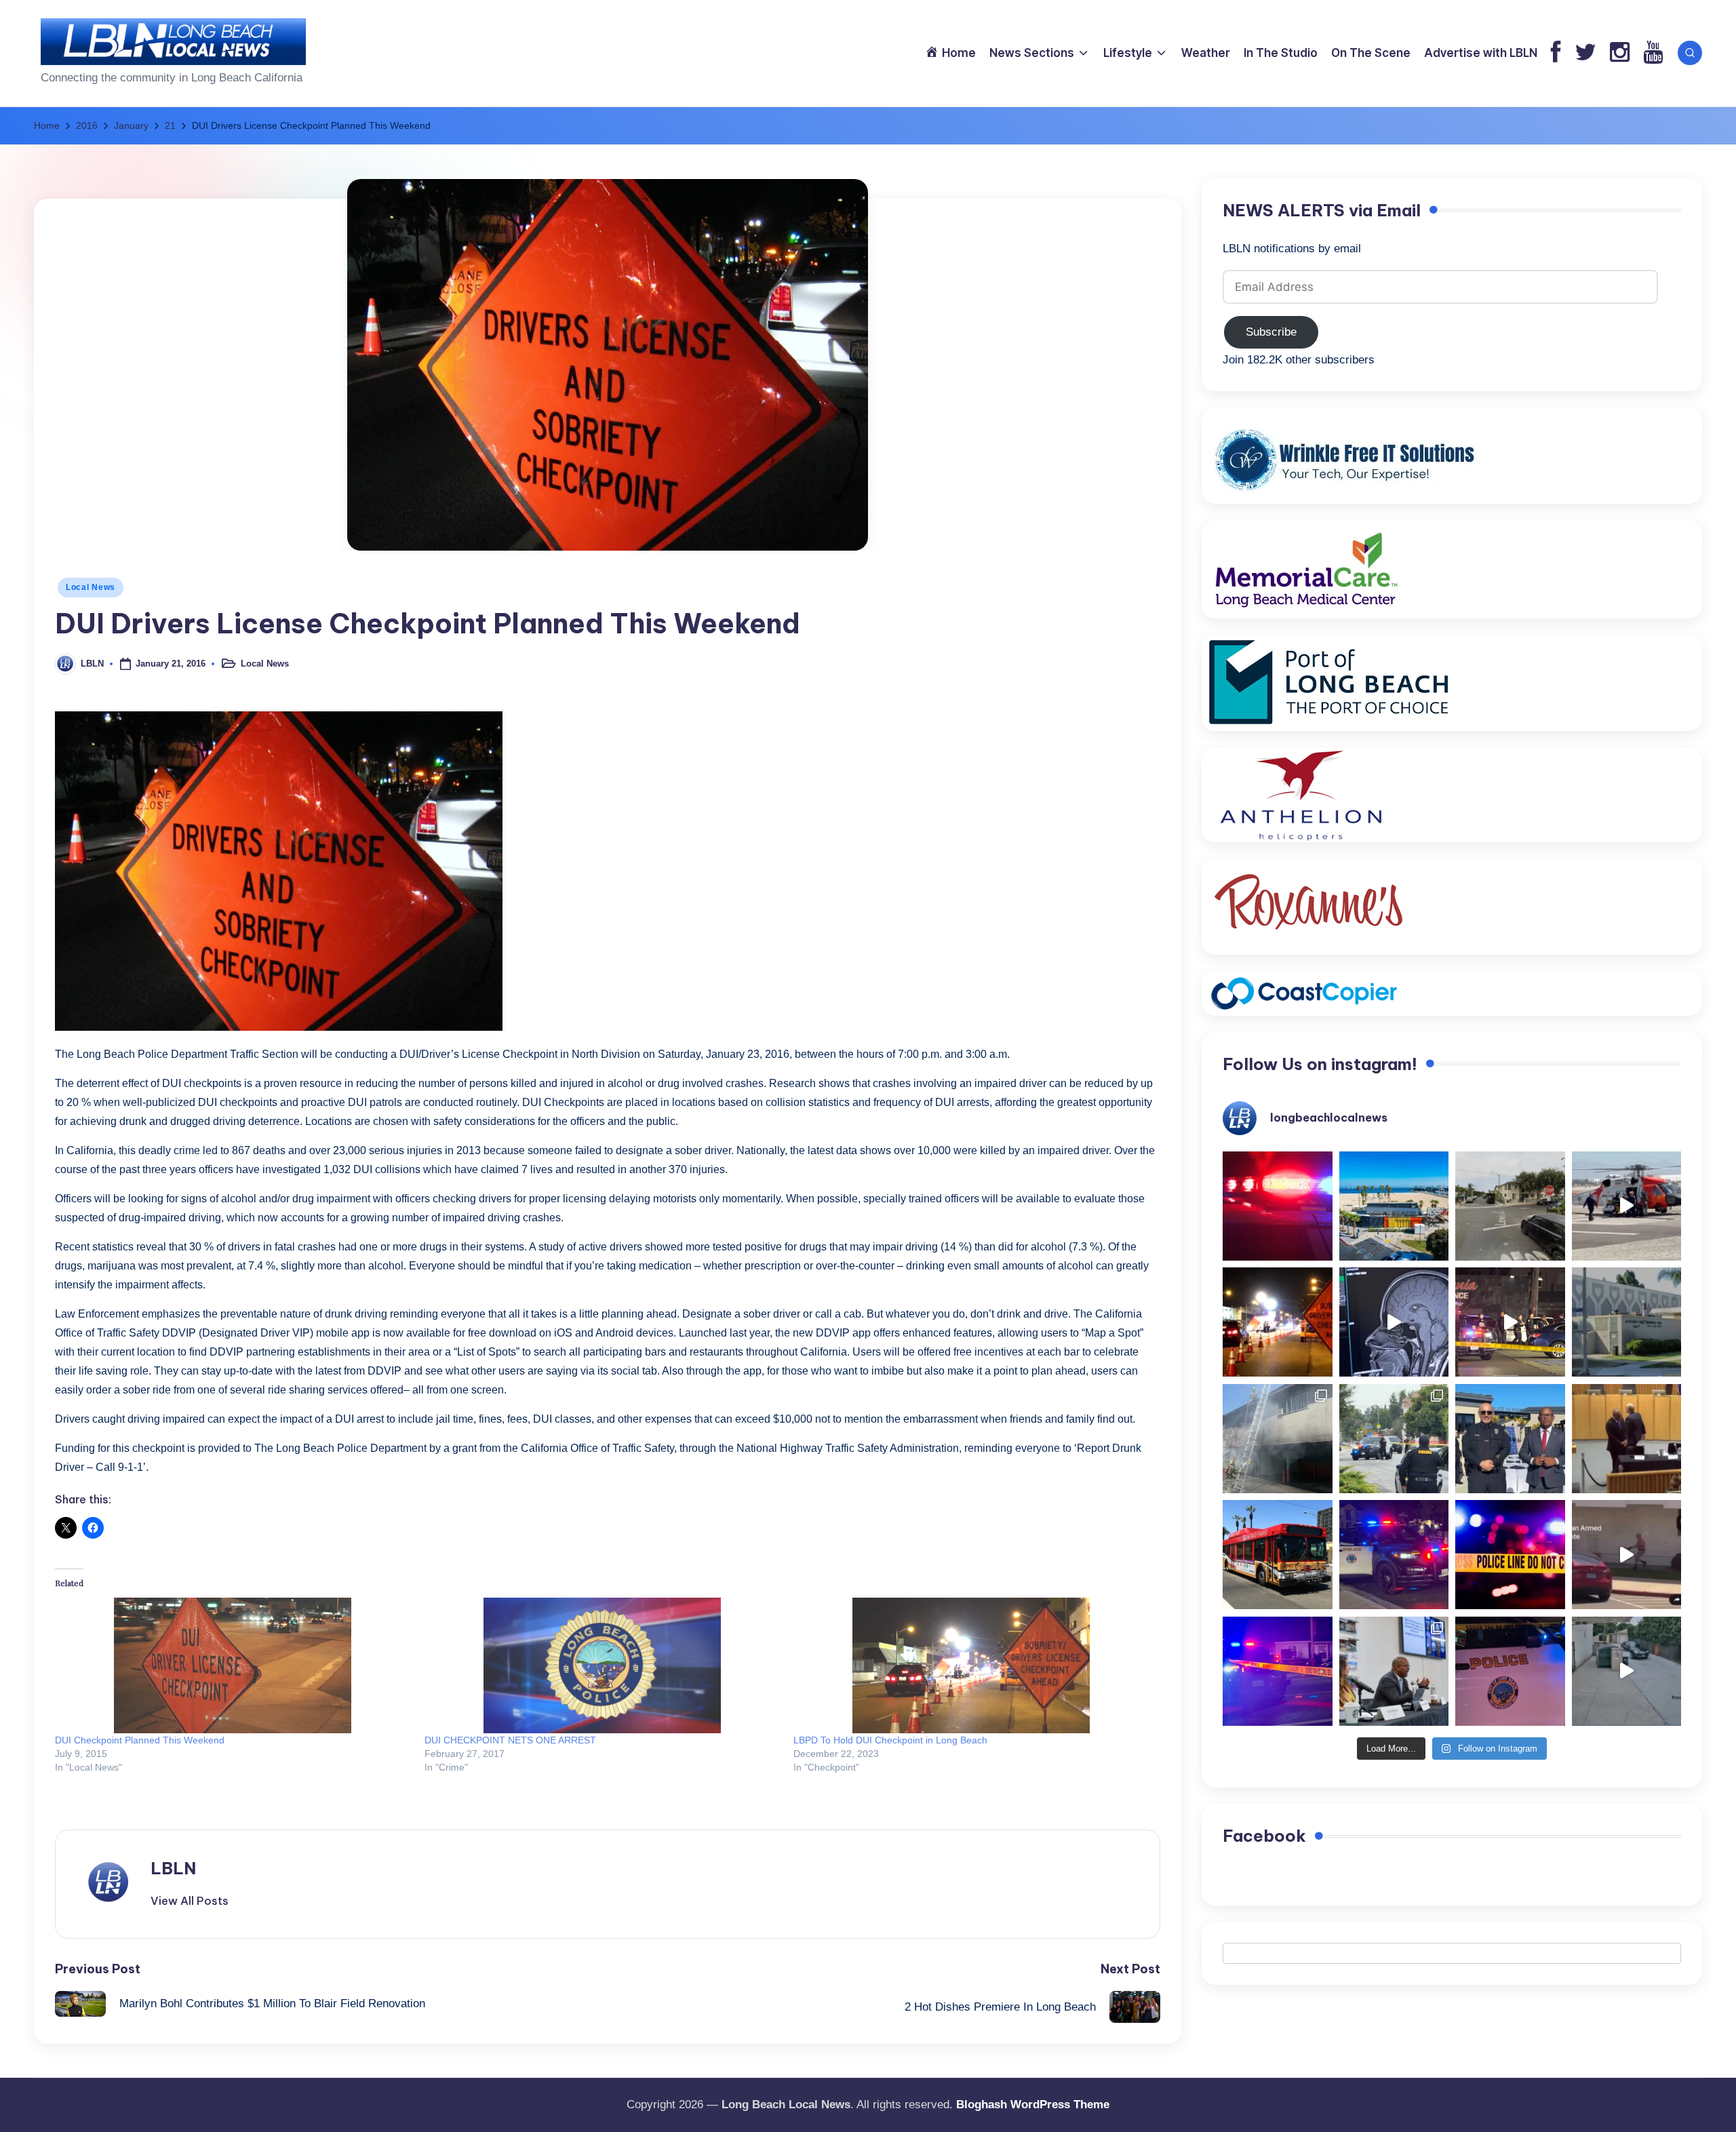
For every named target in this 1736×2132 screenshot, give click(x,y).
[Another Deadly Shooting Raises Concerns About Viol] (1510, 1439)
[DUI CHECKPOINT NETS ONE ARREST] (603, 1665)
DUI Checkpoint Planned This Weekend (140, 1740)
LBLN (173, 1868)
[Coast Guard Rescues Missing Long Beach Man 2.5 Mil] (1627, 1206)
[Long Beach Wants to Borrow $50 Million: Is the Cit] (1627, 1322)
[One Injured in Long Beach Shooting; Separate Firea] (1510, 1672)
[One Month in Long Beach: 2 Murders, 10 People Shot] (1394, 1439)
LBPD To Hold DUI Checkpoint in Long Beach (890, 1740)
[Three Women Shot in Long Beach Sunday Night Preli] (1510, 1322)
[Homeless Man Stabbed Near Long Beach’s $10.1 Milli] (1394, 1206)
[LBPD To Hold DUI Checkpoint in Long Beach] (971, 1665)
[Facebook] (1556, 53)
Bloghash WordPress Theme (1033, 2105)
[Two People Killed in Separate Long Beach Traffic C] (1278, 1206)
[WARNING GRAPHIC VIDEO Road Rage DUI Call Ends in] (1627, 1555)
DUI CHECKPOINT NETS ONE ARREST (510, 1740)
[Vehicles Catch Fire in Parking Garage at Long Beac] (1278, 1439)
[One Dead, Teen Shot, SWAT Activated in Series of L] (1278, 1672)
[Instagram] (1620, 53)
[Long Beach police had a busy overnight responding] (1394, 1555)
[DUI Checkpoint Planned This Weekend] (233, 1665)
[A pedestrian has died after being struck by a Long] (1278, 1555)
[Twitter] (1585, 53)
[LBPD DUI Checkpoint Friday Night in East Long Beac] (1278, 1322)
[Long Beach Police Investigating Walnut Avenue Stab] (1510, 1555)
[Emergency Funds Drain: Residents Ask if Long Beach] (1394, 1672)
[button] (190, 1901)
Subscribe (1271, 333)
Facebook (1264, 1836)
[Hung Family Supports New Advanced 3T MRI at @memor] (1394, 1322)
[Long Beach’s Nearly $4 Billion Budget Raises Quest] (1627, 1439)
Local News (91, 587)
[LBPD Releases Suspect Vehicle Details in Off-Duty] (1627, 1672)
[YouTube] (1653, 53)
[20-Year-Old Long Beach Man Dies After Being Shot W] (1510, 1206)
